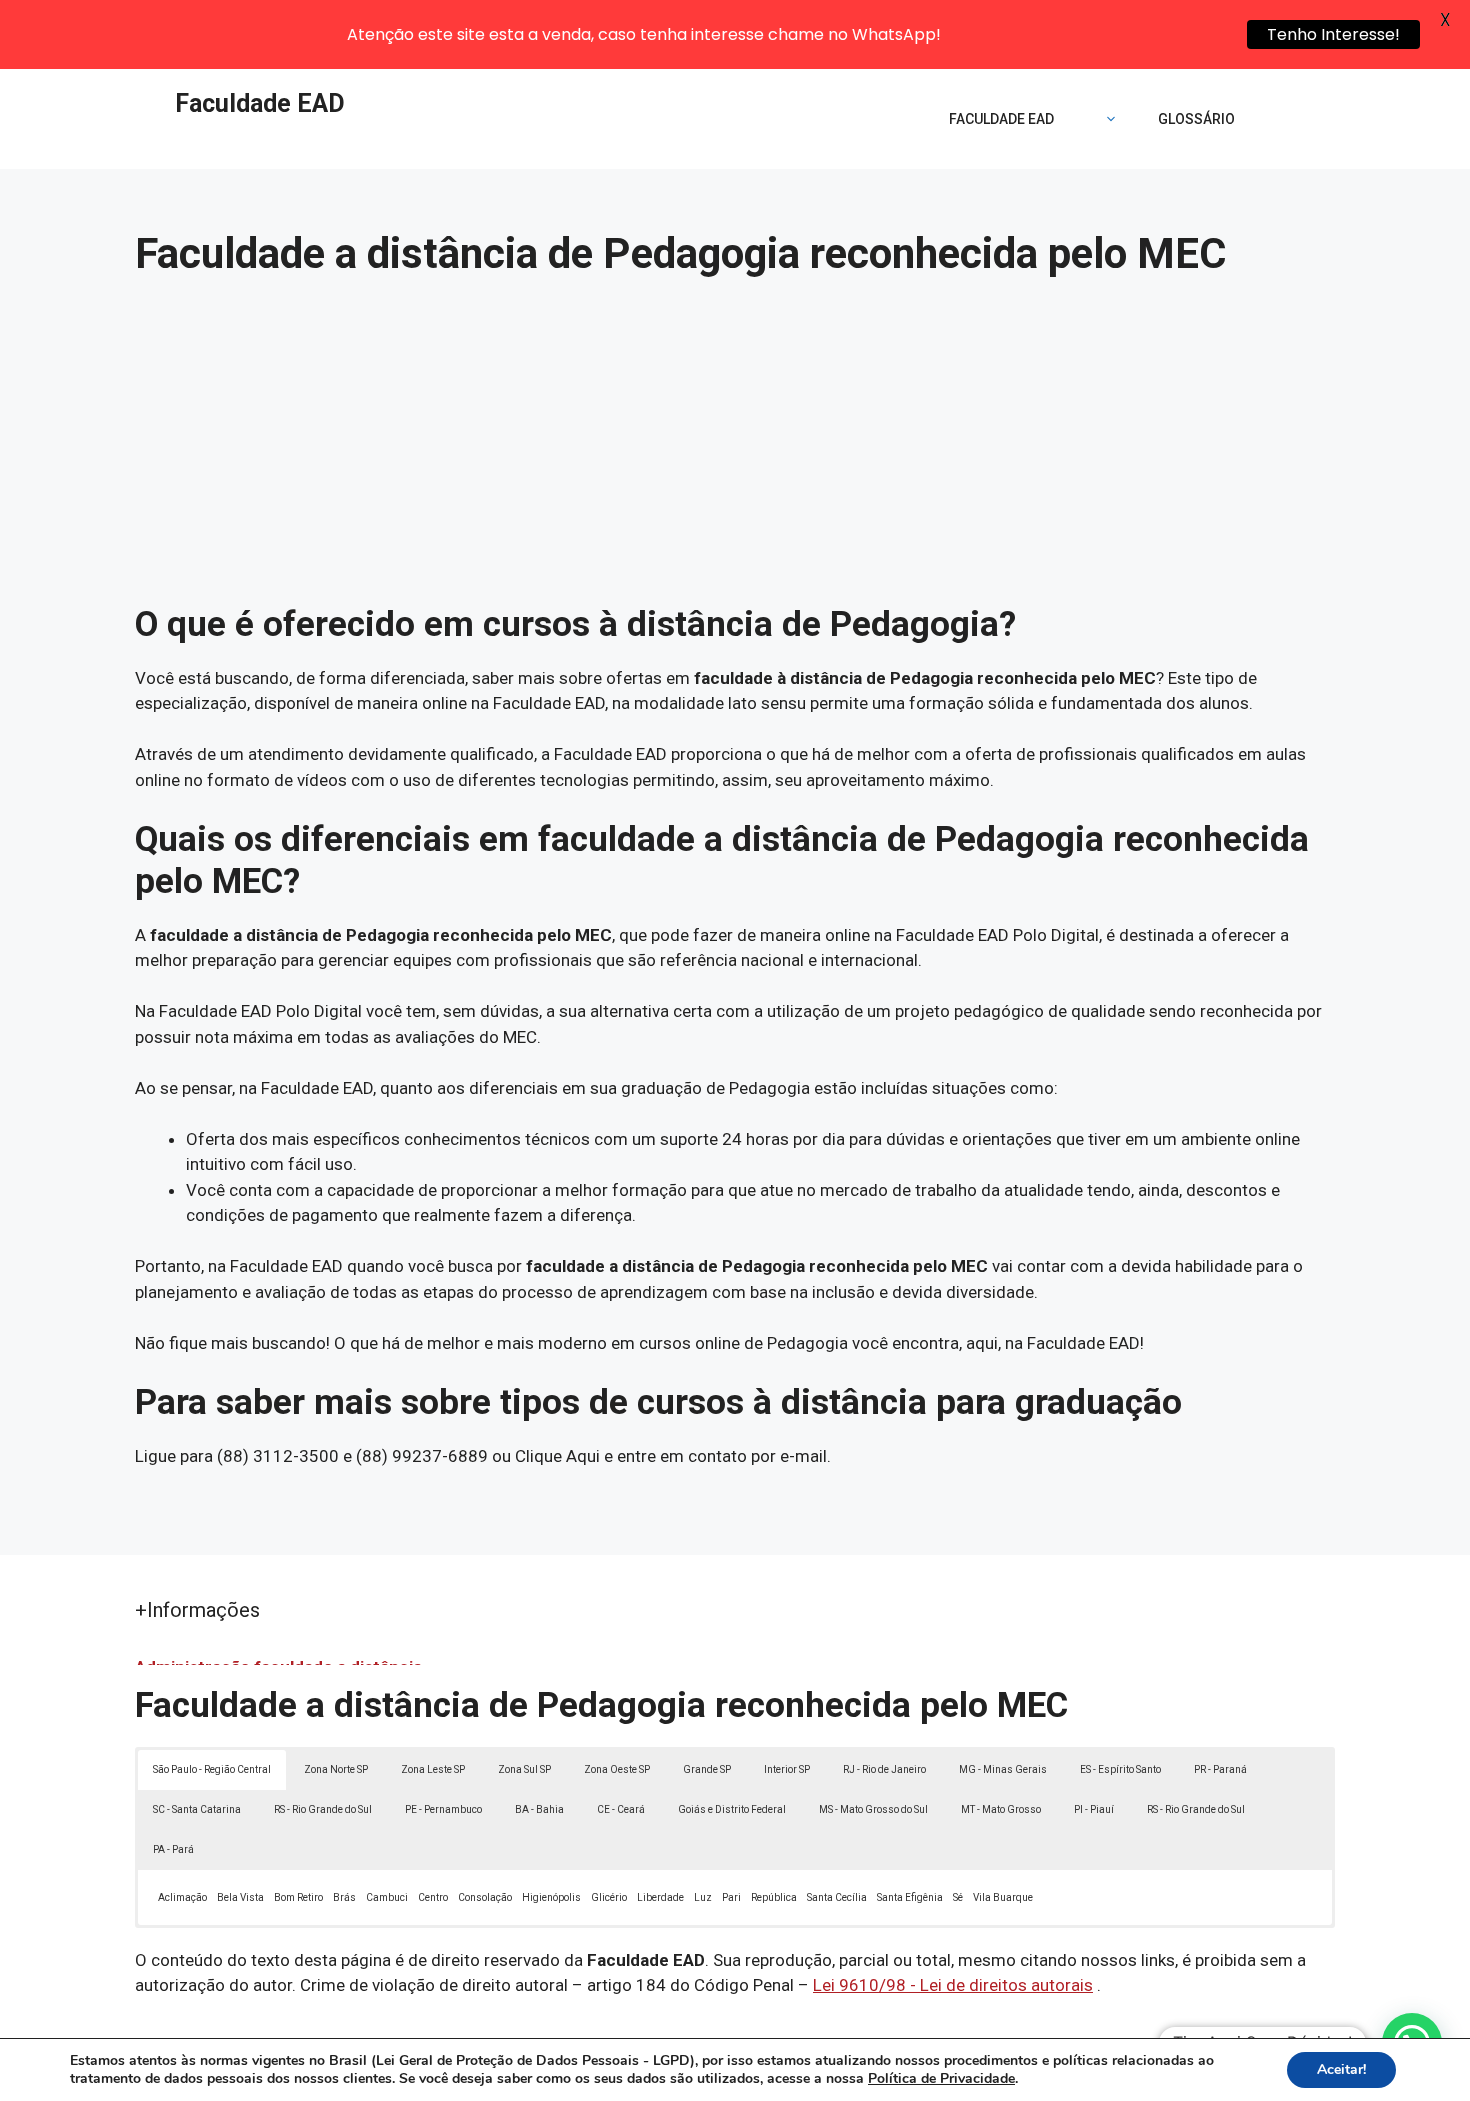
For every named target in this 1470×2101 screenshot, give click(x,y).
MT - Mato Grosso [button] (1001, 1809)
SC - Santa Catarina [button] (197, 1809)
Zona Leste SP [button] (433, 1769)
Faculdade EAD (260, 103)
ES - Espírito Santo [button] (1120, 1769)
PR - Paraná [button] (1220, 1769)
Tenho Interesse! (1333, 34)
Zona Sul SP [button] (524, 1769)
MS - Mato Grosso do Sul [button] (873, 1809)
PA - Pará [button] (173, 1849)
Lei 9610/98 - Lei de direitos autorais (953, 1985)
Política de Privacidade (941, 2078)
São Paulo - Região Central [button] (212, 1769)
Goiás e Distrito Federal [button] (732, 1809)
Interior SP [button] (787, 1769)
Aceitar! (1341, 2069)
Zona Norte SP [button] (336, 1769)
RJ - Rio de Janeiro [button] (884, 1769)
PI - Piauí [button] (1094, 1809)
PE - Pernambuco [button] (443, 1809)
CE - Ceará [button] (621, 1809)
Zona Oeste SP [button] (617, 1769)
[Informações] (1106, 119)
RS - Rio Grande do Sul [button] (323, 1809)
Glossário (1196, 119)
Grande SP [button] (707, 1769)
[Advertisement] (735, 454)
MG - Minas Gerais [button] (1003, 1769)
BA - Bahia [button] (539, 1809)
